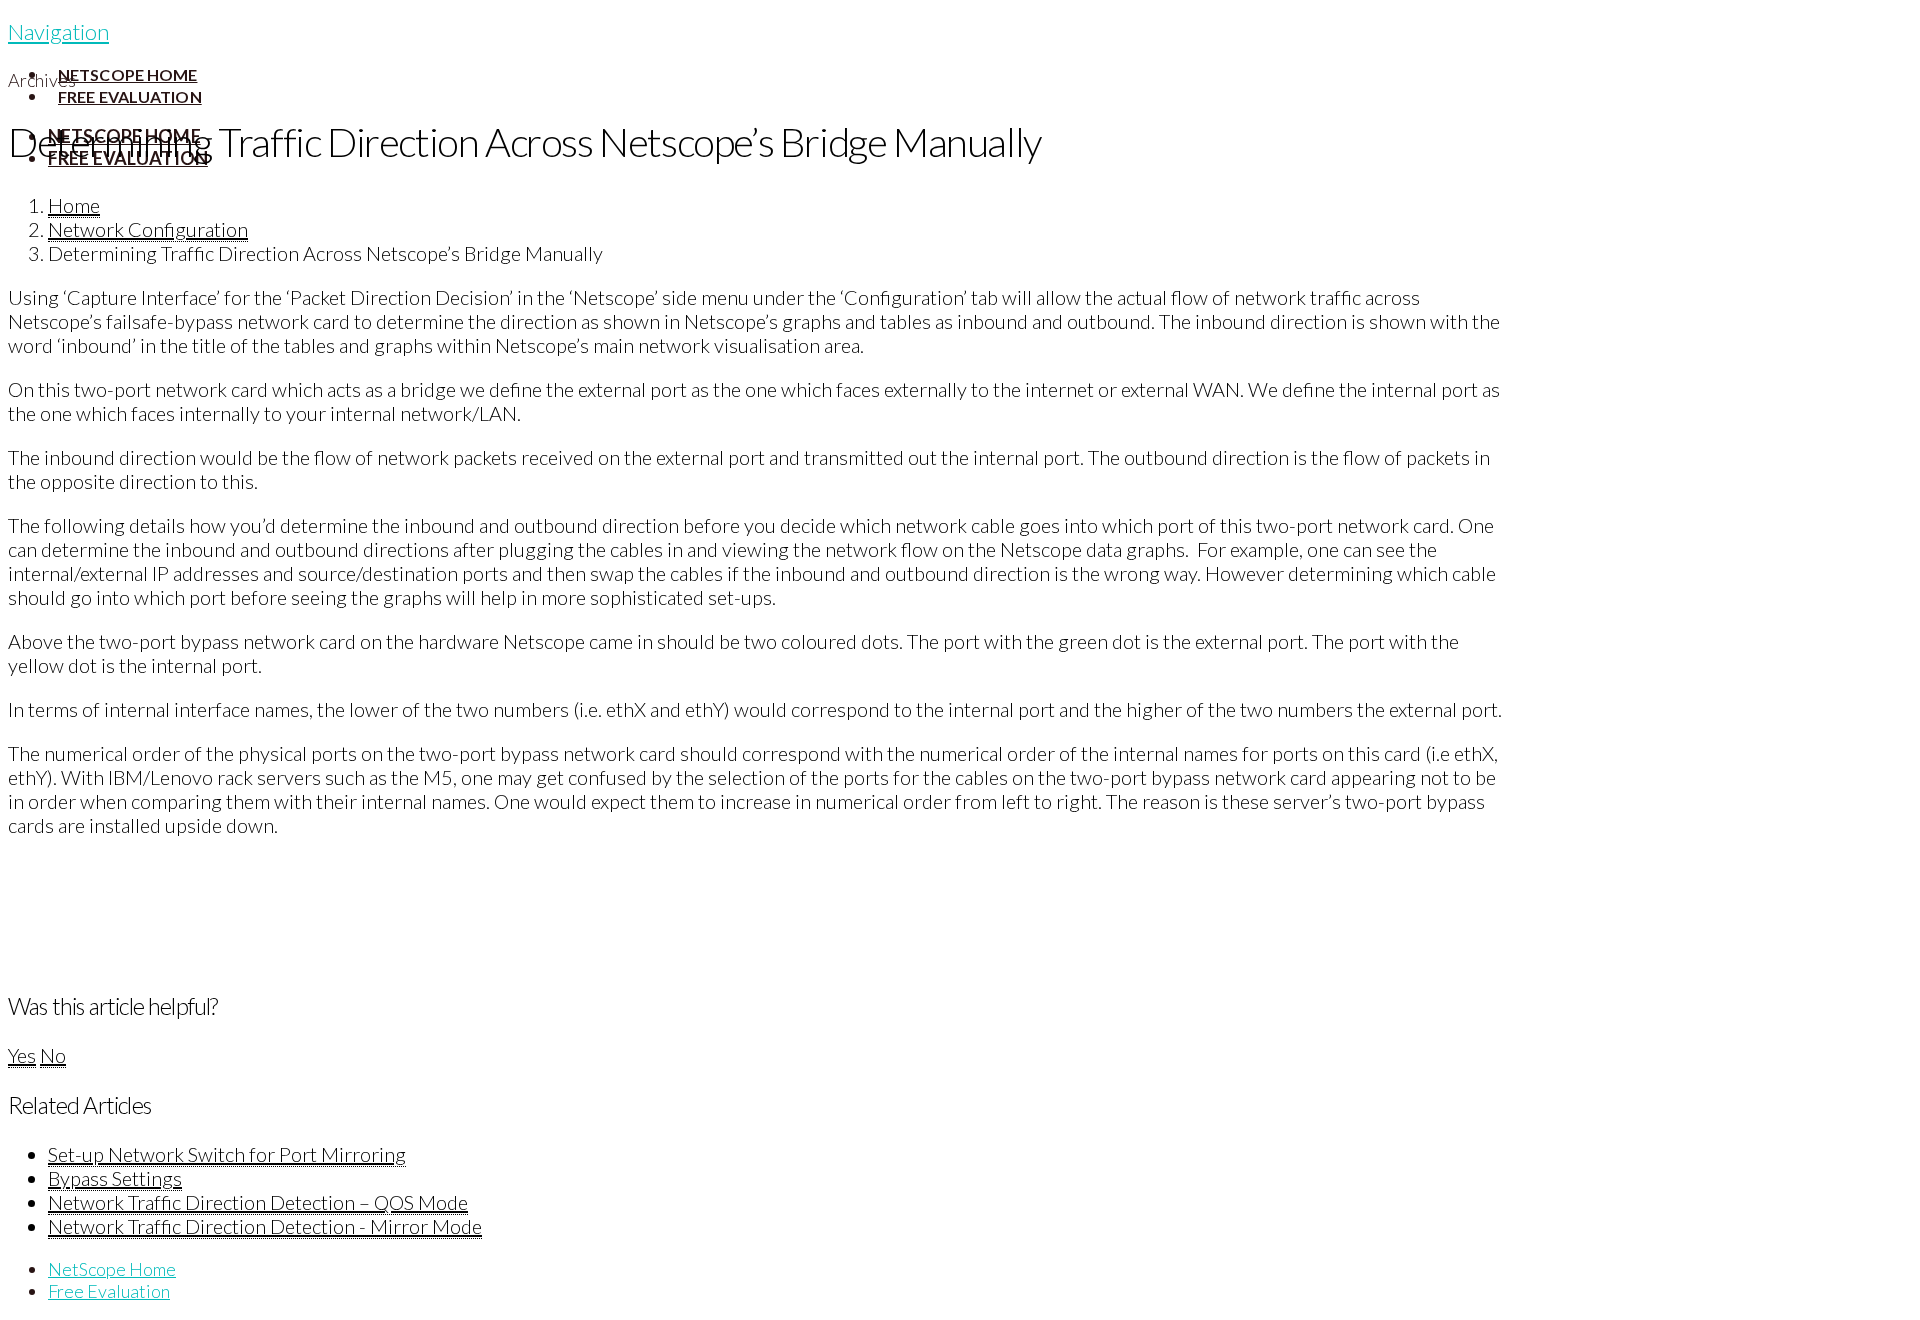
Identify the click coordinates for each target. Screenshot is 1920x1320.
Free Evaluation (109, 1291)
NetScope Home (112, 1269)
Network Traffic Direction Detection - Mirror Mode (265, 1226)
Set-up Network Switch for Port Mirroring (227, 1154)
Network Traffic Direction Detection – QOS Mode (258, 1202)
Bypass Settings (115, 1178)
